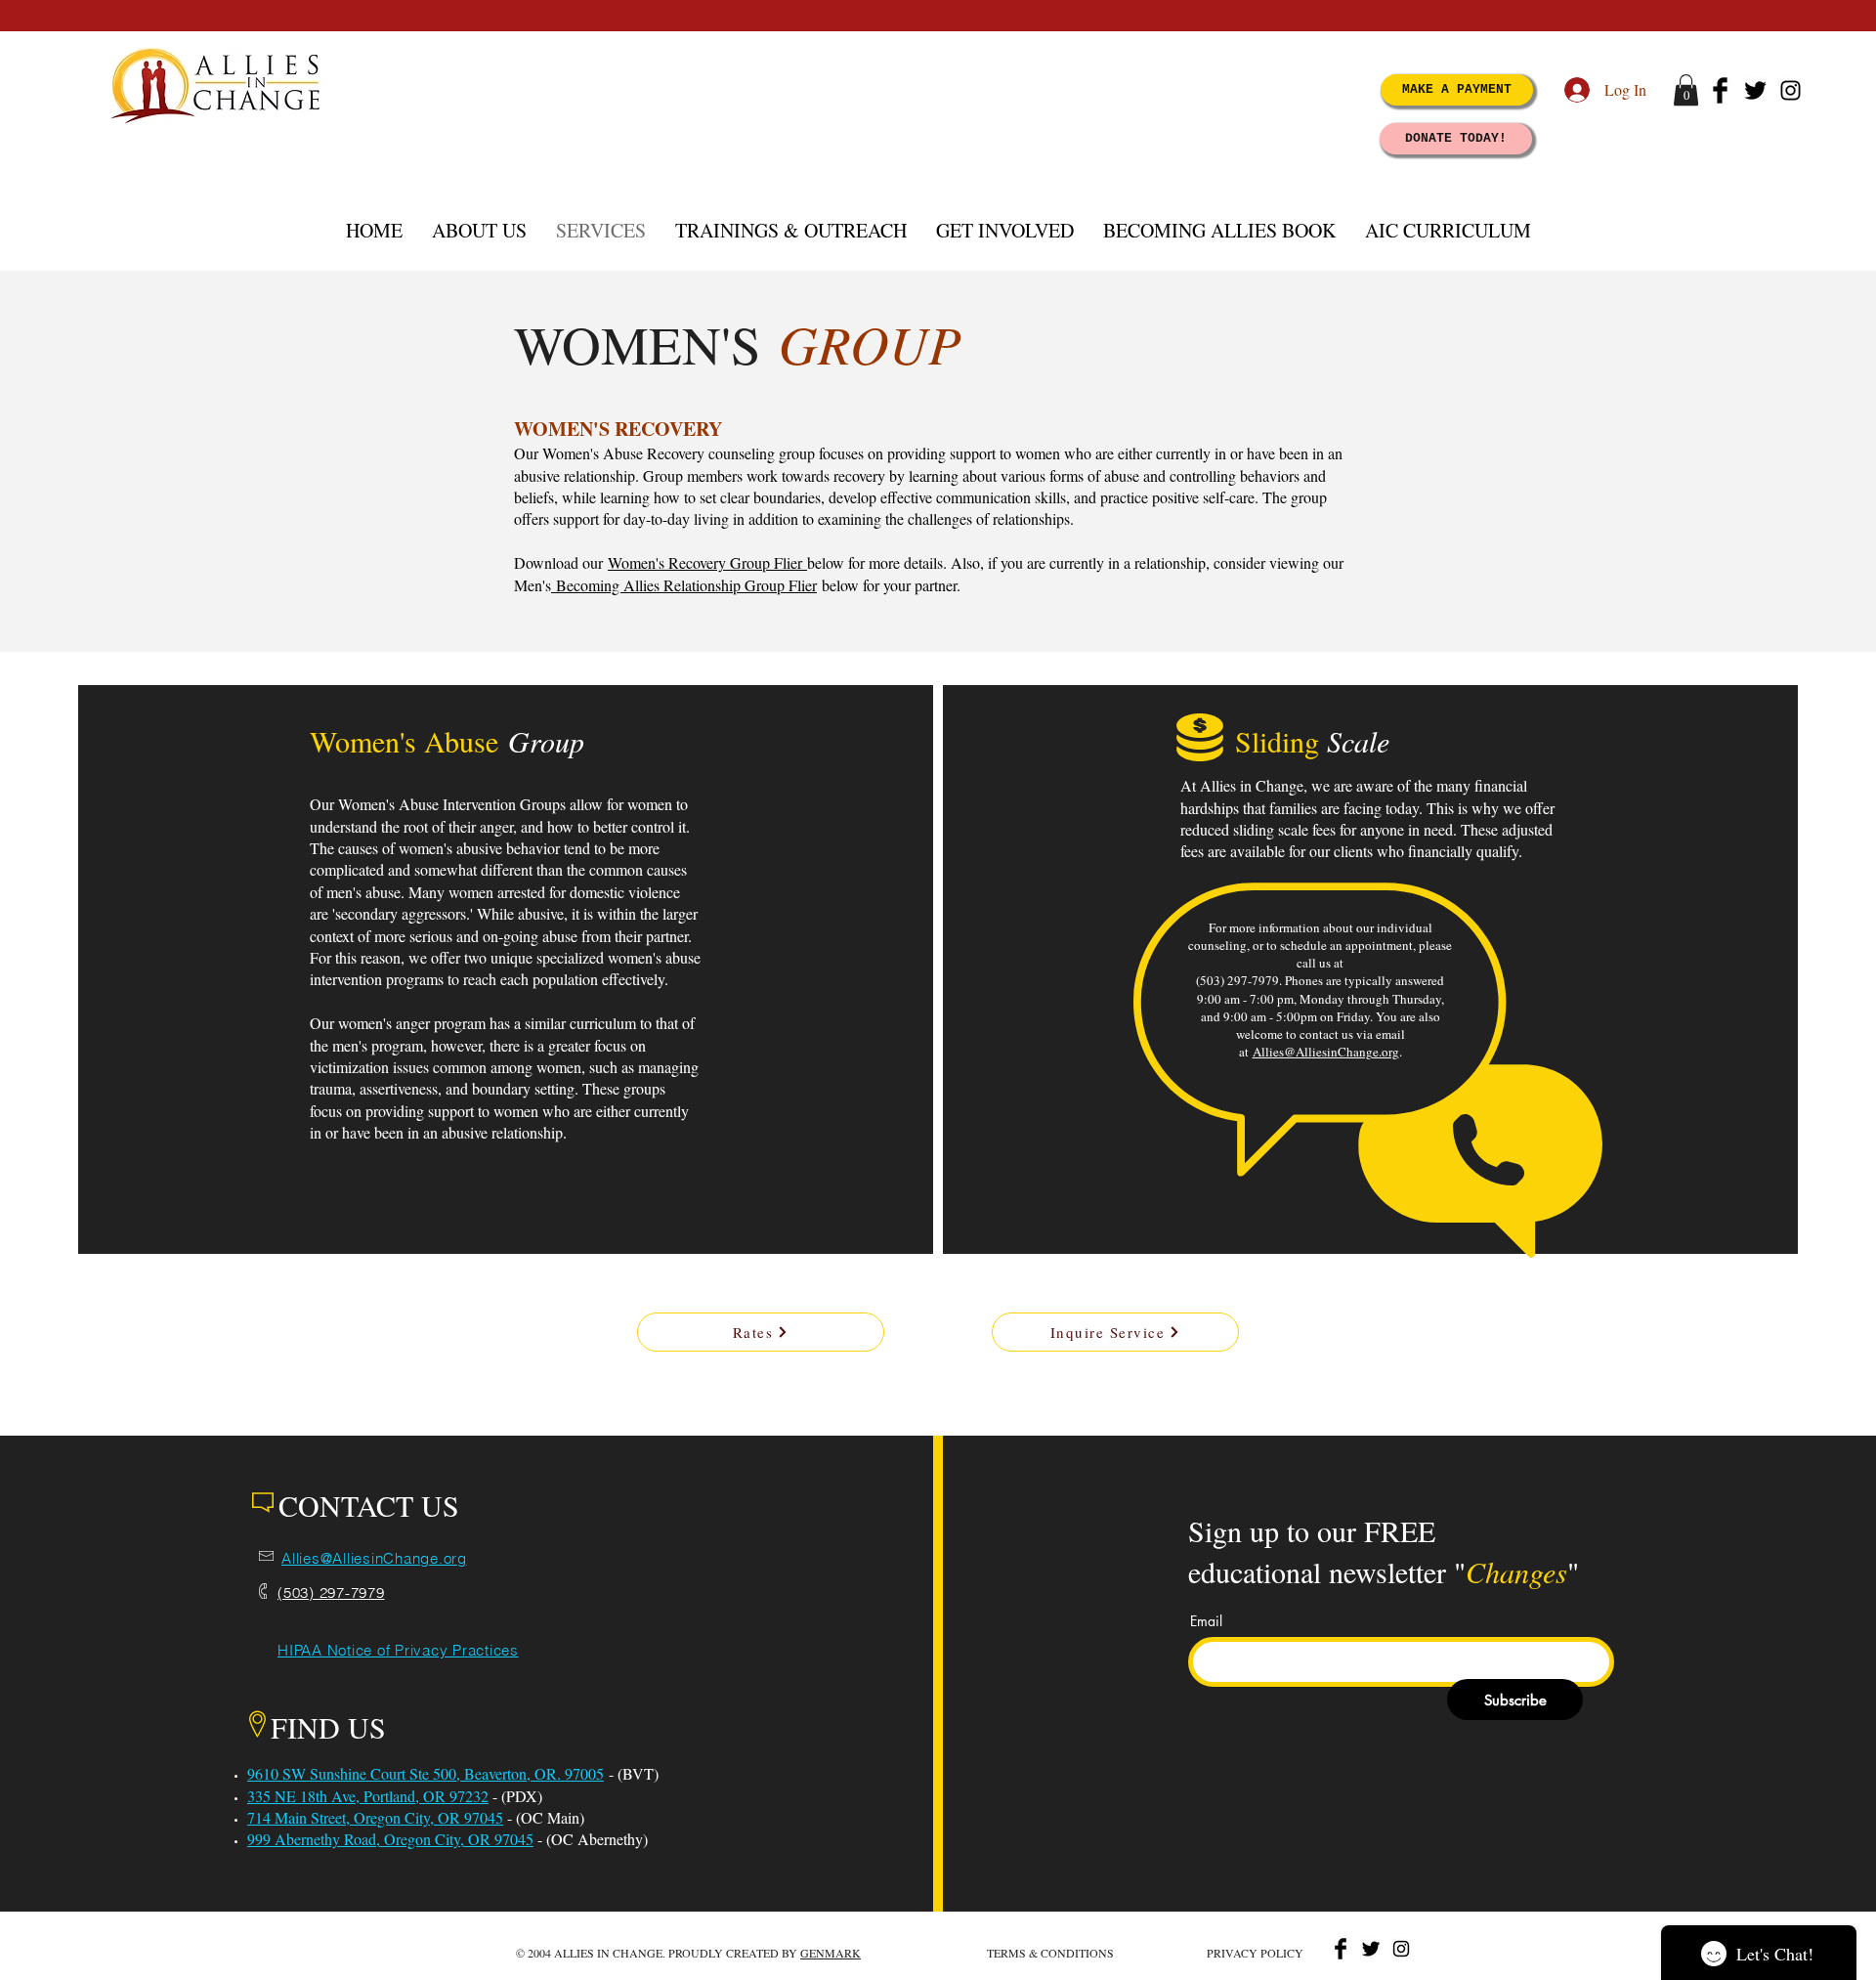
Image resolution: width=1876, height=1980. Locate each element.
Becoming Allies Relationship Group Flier (684, 585)
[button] (1686, 90)
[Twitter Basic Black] (1755, 90)
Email (1206, 1621)
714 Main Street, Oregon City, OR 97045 (375, 1817)
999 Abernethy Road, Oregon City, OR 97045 (390, 1839)
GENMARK (831, 1953)
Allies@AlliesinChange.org (1326, 1052)
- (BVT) (631, 1773)
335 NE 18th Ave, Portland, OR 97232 (368, 1796)
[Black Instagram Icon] (1791, 90)
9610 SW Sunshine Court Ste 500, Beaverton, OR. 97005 (426, 1773)
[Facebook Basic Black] (1720, 90)
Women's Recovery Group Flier (707, 562)
